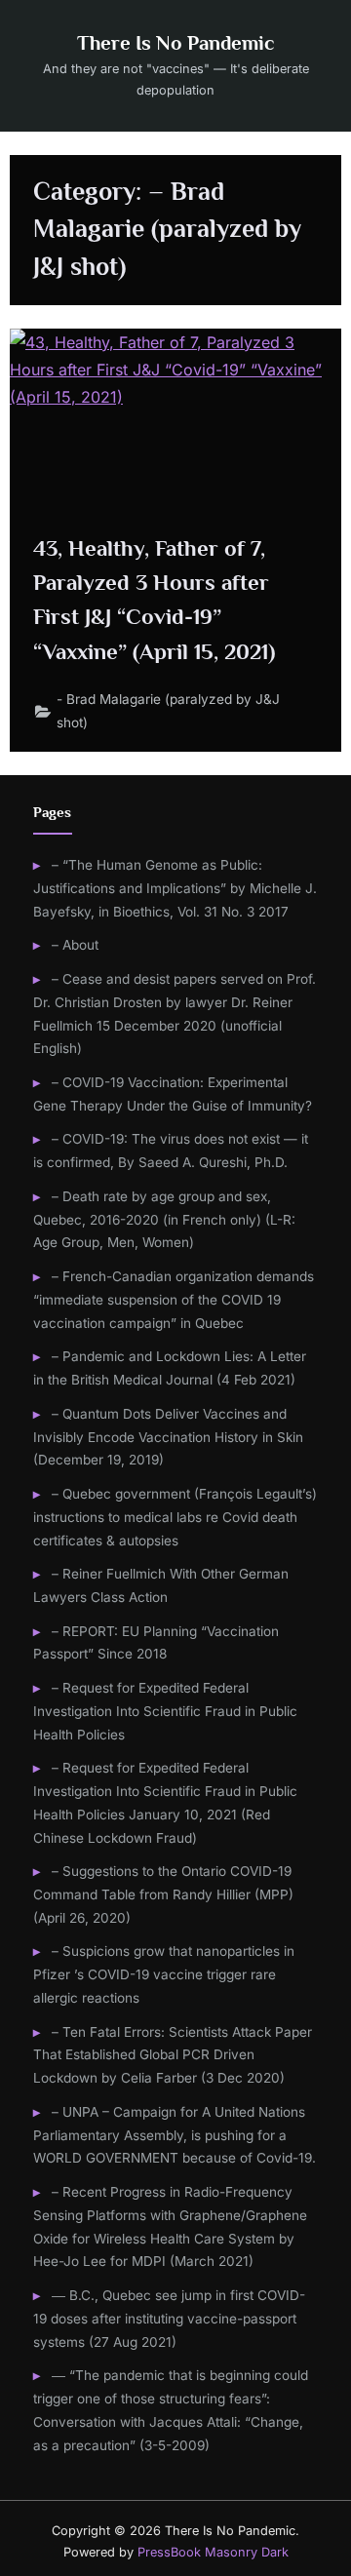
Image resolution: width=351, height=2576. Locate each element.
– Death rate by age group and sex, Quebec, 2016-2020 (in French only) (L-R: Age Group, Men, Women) (164, 1220)
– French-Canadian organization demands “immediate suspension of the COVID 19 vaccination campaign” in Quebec (174, 1300)
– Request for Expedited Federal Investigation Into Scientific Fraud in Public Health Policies (165, 1711)
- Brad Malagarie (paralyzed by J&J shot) (168, 711)
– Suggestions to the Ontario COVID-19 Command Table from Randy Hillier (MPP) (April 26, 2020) (163, 1894)
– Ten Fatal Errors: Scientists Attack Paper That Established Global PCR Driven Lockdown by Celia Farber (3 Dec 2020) (173, 2055)
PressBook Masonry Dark (213, 2552)
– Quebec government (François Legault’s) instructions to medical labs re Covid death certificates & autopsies (175, 1517)
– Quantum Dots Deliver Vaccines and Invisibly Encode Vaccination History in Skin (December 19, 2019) (168, 1437)
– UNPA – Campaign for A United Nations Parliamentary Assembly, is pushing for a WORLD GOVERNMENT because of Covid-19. (175, 2135)
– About (75, 945)
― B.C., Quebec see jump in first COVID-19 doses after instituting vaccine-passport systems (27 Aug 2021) (169, 2319)
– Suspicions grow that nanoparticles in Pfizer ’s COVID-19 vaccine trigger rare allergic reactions (164, 1974)
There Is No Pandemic (175, 43)
